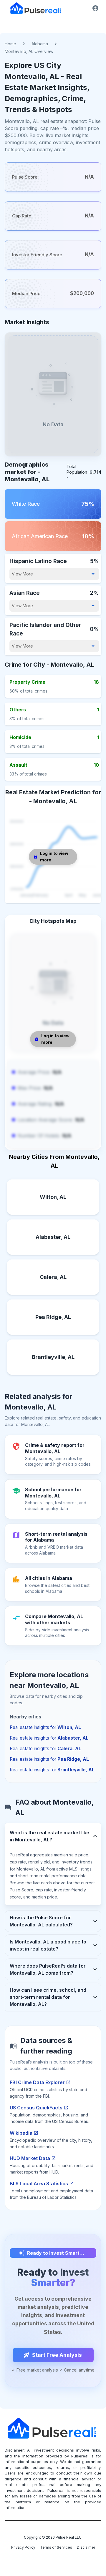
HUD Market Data (30, 2158)
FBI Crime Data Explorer (37, 2082)
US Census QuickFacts (36, 2108)
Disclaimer (86, 2547)
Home (10, 44)
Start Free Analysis (57, 2355)
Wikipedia (21, 2133)
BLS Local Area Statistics (39, 2184)
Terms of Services (56, 2547)
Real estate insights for (45, 1727)
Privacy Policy (23, 2547)
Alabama (40, 44)
